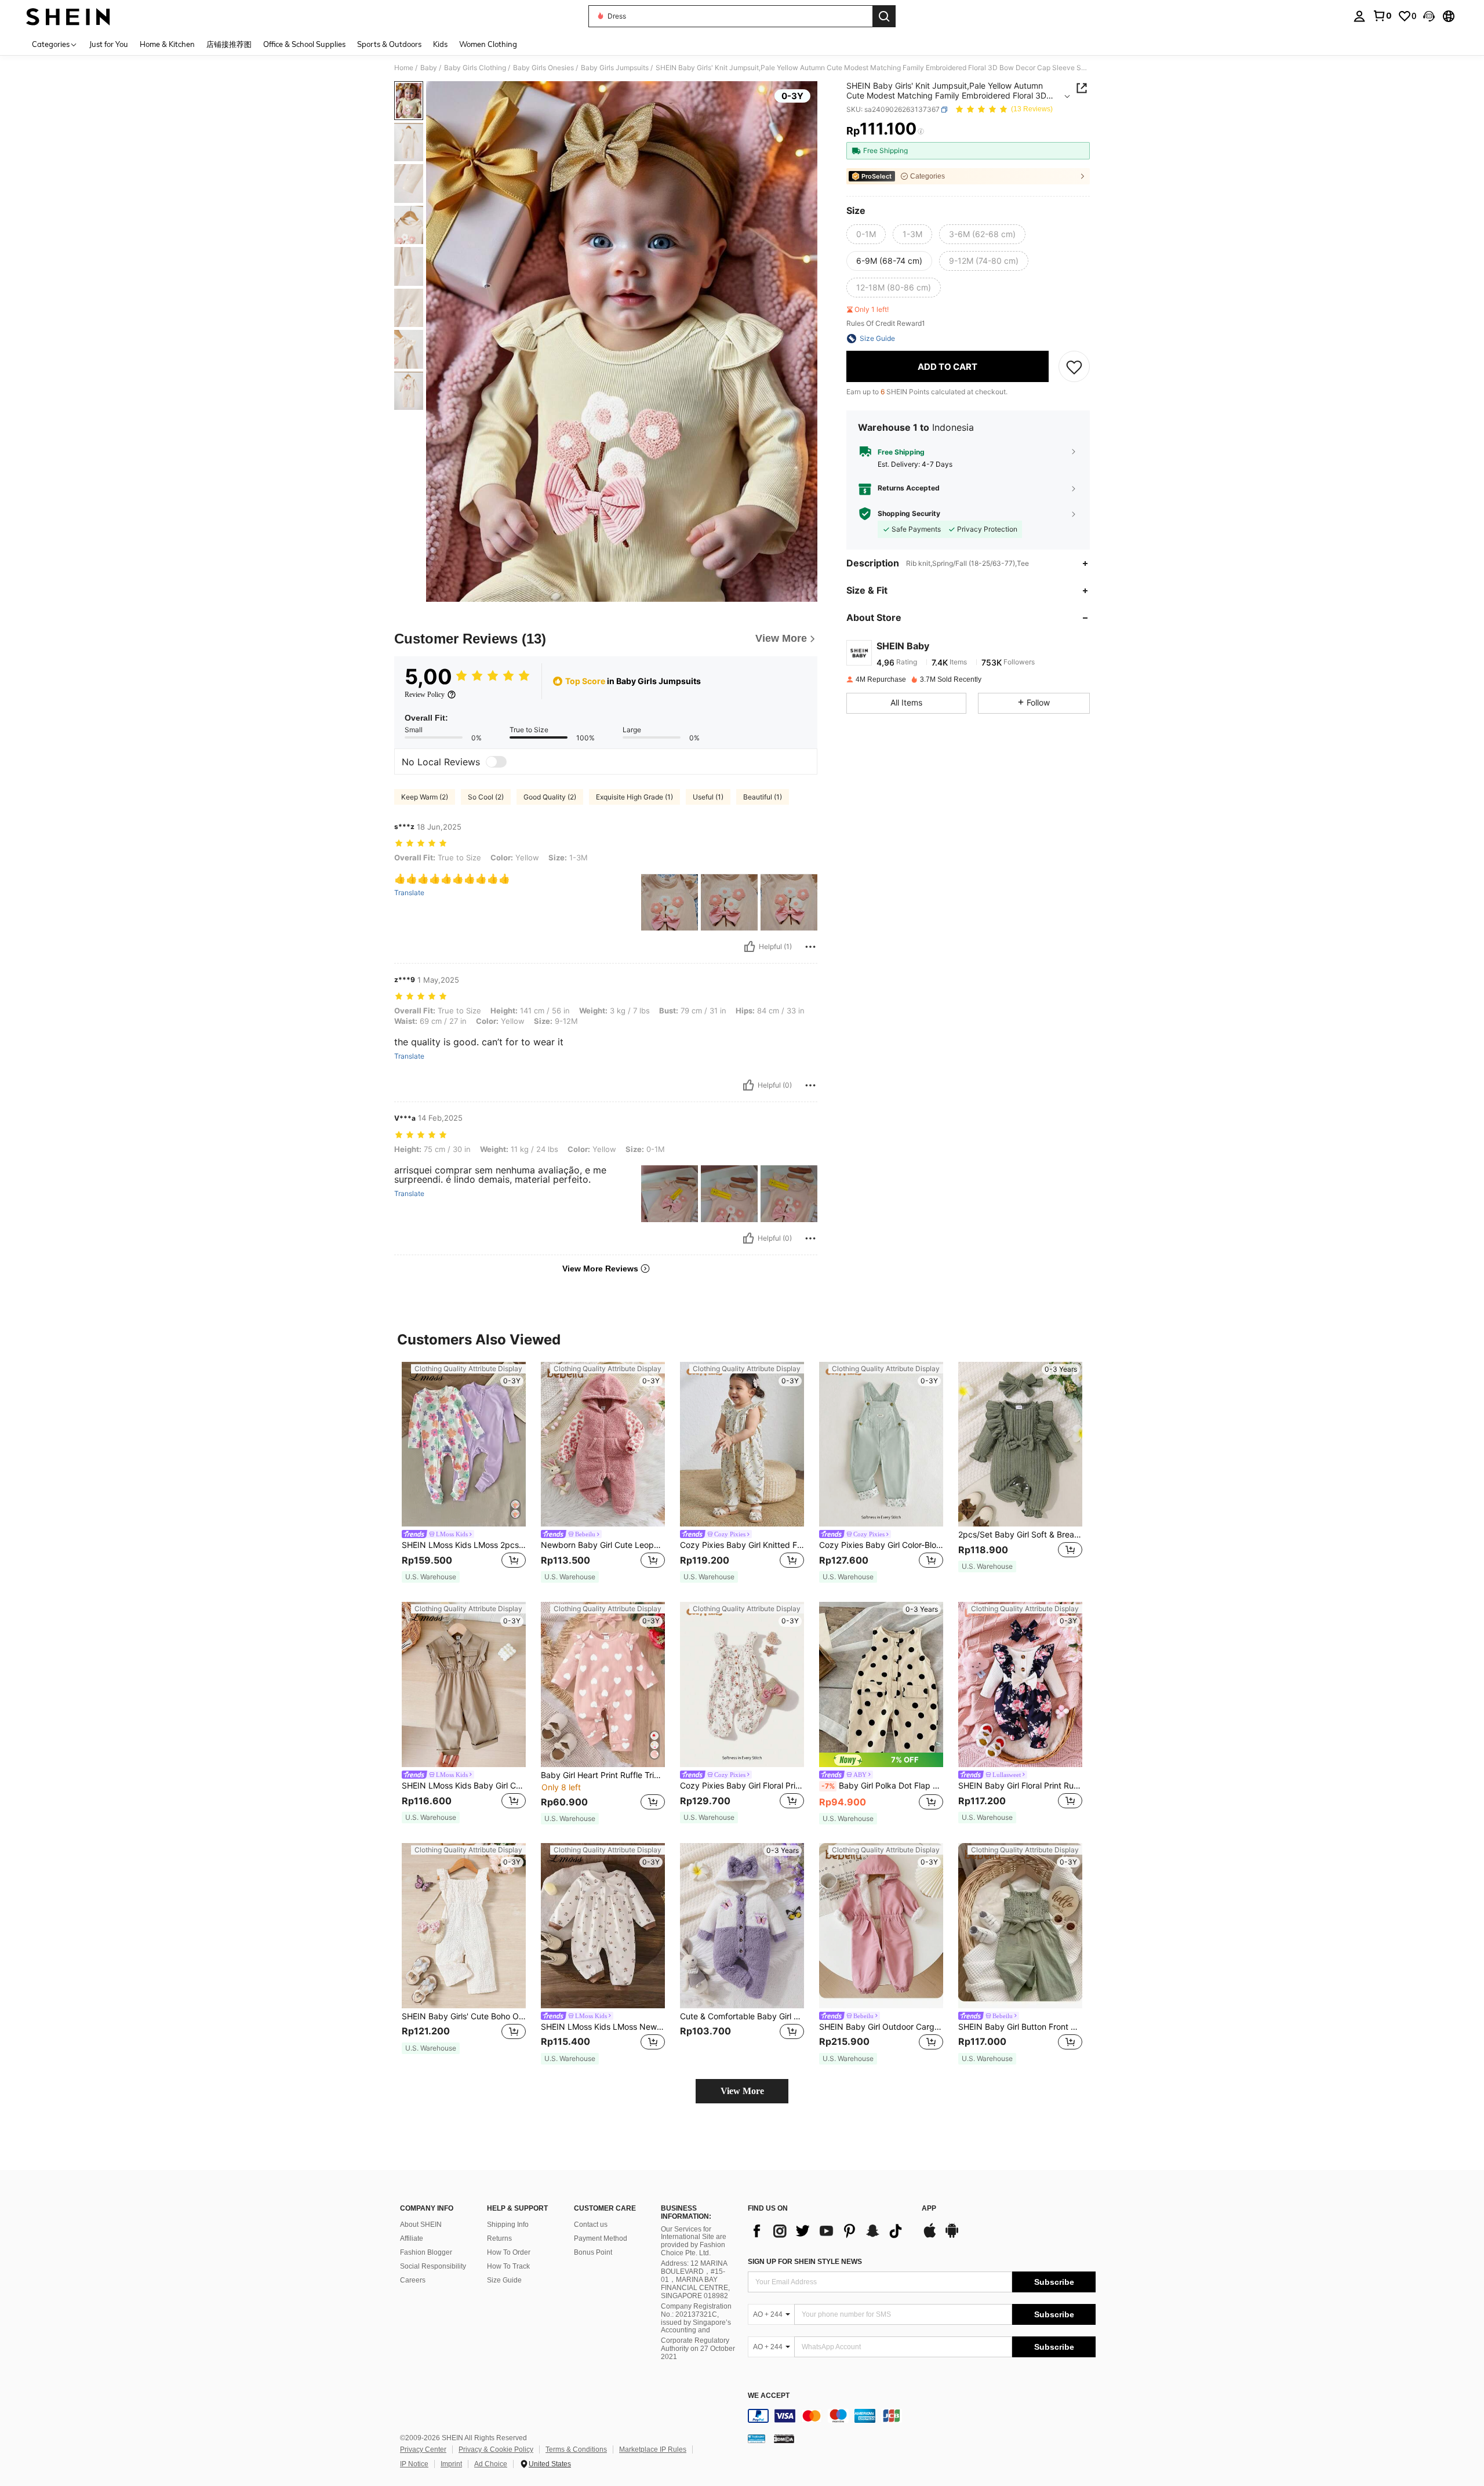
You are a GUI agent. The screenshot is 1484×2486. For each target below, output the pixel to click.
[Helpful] (750, 947)
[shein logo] (68, 16)
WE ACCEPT (769, 2396)
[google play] (952, 2236)
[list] (829, 2231)
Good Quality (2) (550, 797)
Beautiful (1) (763, 797)
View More (742, 2091)
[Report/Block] (810, 947)
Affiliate (412, 2238)
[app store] (930, 2236)
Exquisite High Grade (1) (634, 797)
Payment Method (601, 2238)
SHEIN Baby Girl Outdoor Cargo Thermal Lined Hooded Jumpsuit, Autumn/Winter (881, 2027)
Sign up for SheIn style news (805, 2262)
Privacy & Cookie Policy (496, 2449)
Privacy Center (423, 2449)
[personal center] (1359, 16)
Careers (413, 2280)
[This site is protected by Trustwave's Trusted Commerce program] (756, 2438)
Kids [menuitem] (440, 44)
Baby (429, 68)
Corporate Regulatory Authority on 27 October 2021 (698, 2349)
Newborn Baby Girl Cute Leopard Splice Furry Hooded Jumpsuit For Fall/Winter (603, 1545)
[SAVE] (1074, 366)
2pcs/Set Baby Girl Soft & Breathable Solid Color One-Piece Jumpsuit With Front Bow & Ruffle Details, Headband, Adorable (1020, 1535)
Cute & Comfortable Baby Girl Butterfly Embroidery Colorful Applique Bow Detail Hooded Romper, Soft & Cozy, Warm (742, 2016)
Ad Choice (491, 2464)
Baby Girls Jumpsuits (615, 68)
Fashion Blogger (426, 2252)
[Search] (884, 16)
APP (929, 2209)
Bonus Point (593, 2252)
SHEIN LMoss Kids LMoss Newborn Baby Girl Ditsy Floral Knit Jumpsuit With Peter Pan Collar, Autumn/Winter (603, 2027)
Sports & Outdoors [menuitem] (389, 44)
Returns (499, 2238)
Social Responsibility (433, 2266)
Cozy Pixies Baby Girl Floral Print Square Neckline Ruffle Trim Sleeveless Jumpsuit (742, 1786)
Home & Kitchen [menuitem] (167, 44)
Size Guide (504, 2280)
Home (404, 68)
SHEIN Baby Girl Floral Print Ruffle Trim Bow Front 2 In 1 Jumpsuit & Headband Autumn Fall (1020, 1786)
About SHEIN (421, 2225)
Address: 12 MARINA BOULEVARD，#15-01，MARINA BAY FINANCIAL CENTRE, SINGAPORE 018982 (695, 2280)
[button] (1429, 16)
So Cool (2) (486, 797)
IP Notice (414, 2464)
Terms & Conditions (576, 2449)
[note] (431, 1577)
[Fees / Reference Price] (921, 132)
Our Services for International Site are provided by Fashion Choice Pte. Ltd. (694, 2241)
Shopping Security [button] (909, 514)
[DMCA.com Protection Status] (784, 2438)
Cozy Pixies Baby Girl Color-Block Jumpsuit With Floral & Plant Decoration (881, 1545)
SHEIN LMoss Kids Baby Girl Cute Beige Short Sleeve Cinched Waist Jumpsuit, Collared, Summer (464, 1786)
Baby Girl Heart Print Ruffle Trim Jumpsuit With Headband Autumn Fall (603, 1775)
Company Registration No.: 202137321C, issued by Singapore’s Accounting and (696, 2318)
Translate (409, 893)
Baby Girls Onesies (543, 68)
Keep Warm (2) (425, 797)
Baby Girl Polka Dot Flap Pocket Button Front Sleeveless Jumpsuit (882, 1786)
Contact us (591, 2225)
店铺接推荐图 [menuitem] (229, 44)
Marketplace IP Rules (653, 2449)
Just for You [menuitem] (109, 44)
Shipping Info (508, 2225)
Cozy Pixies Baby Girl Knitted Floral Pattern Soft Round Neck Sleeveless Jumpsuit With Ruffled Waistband (742, 1545)
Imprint (451, 2464)
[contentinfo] (922, 2416)
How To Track (508, 2266)
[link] (1382, 16)
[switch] (496, 762)
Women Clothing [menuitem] (488, 44)
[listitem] (464, 1473)
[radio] (866, 234)
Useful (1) (708, 797)
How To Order (509, 2252)
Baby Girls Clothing (475, 68)
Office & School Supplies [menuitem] (304, 44)
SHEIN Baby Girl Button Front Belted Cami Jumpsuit (1020, 2027)
